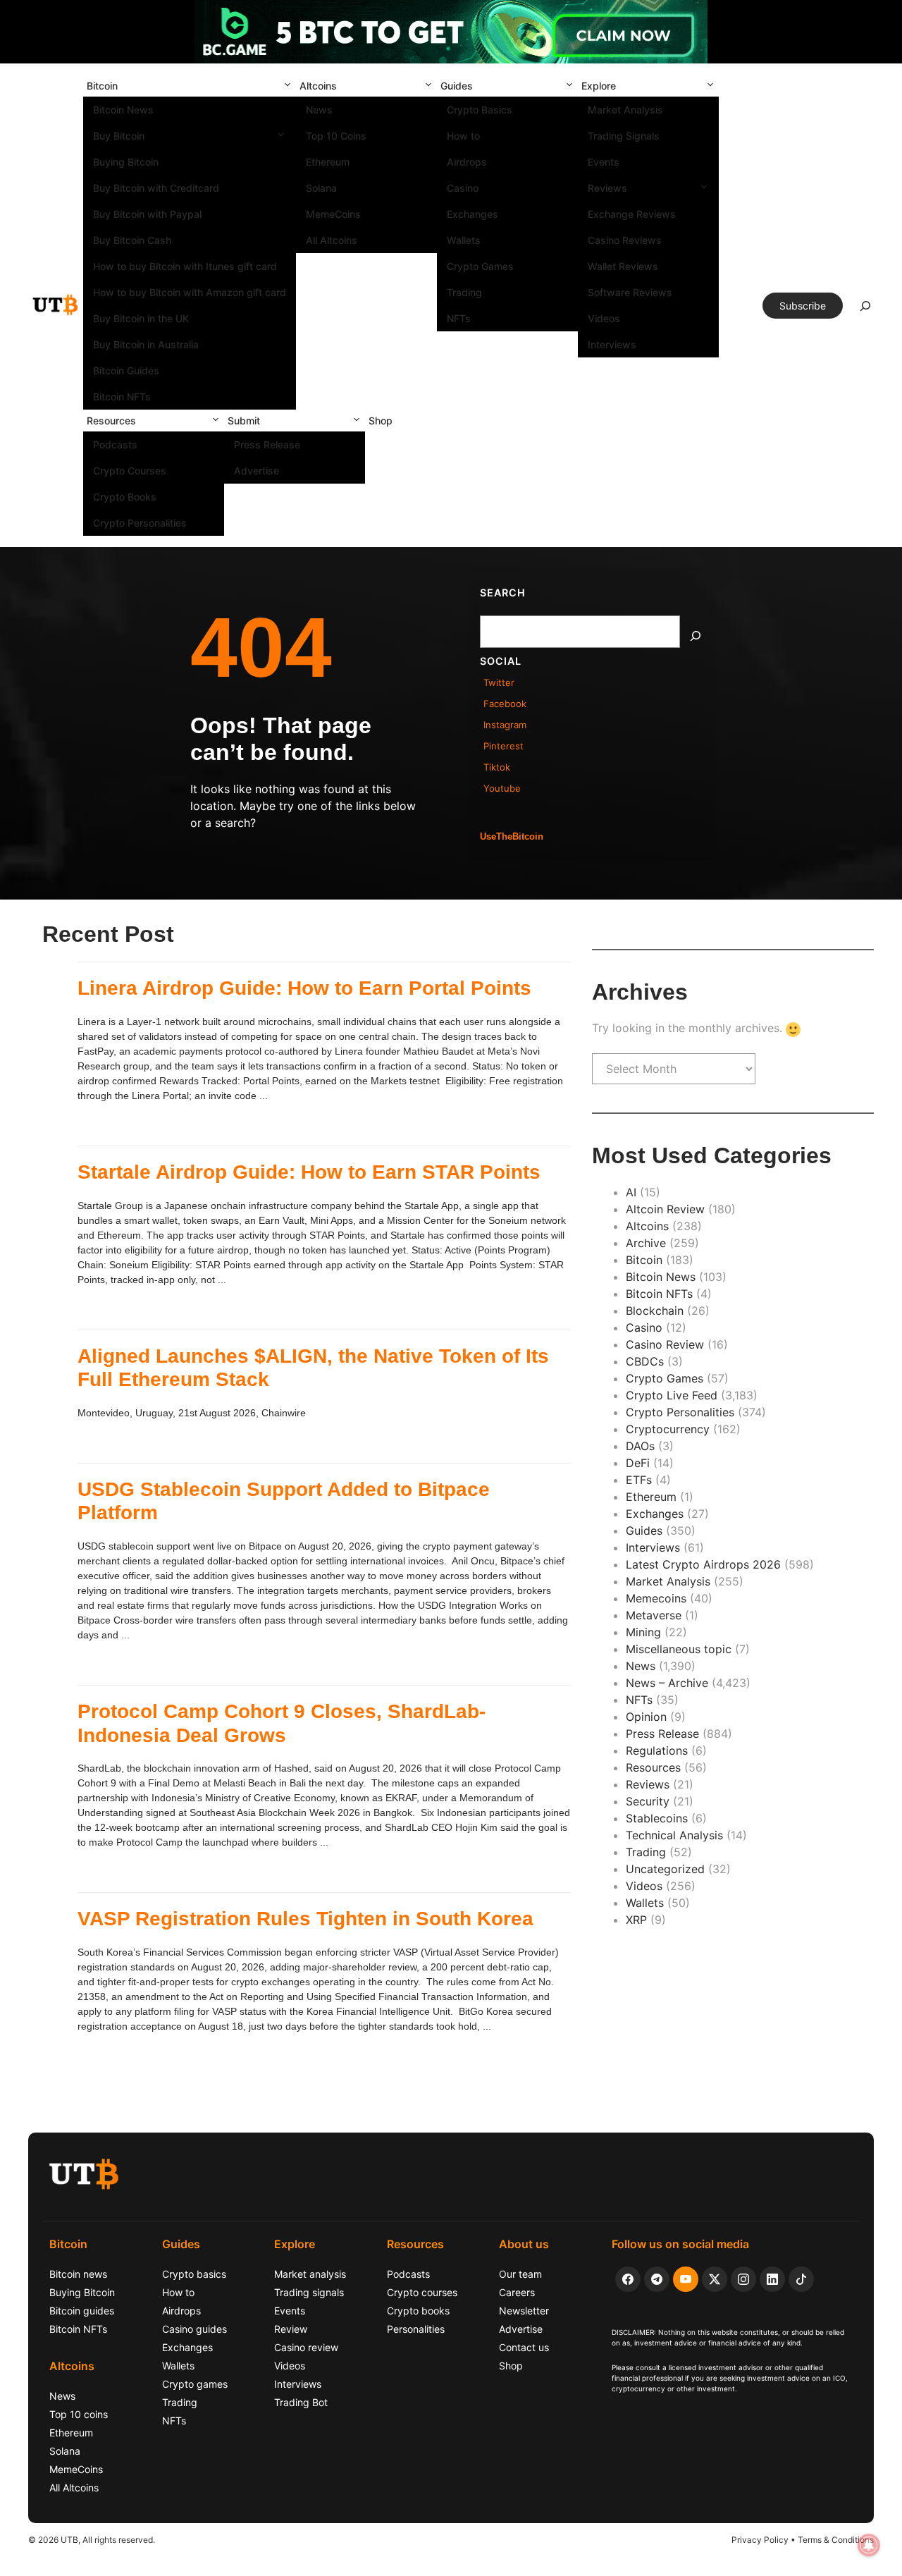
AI (631, 1192)
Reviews (607, 188)
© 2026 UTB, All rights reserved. (92, 2540)
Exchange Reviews (632, 214)
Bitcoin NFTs (122, 397)
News (319, 110)
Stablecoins (657, 1818)
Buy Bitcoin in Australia (146, 344)
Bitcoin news (78, 2274)
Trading (464, 292)
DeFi (638, 1463)
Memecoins (656, 1598)
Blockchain (655, 1311)
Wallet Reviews (623, 266)
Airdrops (467, 162)
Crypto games (195, 2384)
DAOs (640, 1446)
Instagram (505, 725)
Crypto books (418, 2311)
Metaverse (654, 1615)
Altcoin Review (665, 1209)
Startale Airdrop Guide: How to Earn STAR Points (309, 1172)
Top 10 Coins (336, 136)
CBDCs (645, 1361)
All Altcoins (332, 240)
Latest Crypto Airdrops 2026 (703, 1564)
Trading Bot (301, 2402)
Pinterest (503, 746)
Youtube (502, 788)
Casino (463, 188)
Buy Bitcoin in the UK (141, 318)
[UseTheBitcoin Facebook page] (628, 2279)
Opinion (646, 1717)
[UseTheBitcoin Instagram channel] (743, 2279)
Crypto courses (422, 2292)
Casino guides (194, 2329)
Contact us (524, 2347)
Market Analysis (625, 110)
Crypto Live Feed (672, 1395)
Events (604, 162)
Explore (599, 86)
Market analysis (310, 2274)
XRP (636, 1920)
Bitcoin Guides (126, 370)
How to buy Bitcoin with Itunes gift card (185, 266)
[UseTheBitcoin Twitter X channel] (715, 2279)
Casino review (306, 2347)
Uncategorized (665, 1869)
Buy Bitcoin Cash (132, 240)
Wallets (464, 240)
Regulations (657, 1750)
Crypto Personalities (140, 523)
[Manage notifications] (869, 2545)
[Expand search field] (865, 309)
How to (463, 136)
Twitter (499, 682)
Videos (604, 318)
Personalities (416, 2329)
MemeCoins (333, 214)
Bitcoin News (123, 110)
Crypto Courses (130, 471)
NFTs (459, 318)
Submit (244, 421)
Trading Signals (624, 136)
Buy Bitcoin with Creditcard (156, 188)
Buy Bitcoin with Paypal (147, 214)
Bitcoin (102, 86)
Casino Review (665, 1344)
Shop (381, 421)
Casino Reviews (625, 240)
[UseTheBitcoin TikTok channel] (801, 2279)
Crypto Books (125, 497)
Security (648, 1801)
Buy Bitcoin (119, 136)
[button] (288, 86)
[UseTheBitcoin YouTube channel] (686, 2279)
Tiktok (497, 767)
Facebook (505, 704)
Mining (643, 1632)
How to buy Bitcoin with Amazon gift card (190, 292)
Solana (321, 188)
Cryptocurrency (668, 1429)
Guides (457, 86)
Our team (520, 2274)
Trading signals (309, 2292)
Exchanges (472, 214)
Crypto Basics (480, 110)
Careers (517, 2292)
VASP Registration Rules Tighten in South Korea (305, 1919)
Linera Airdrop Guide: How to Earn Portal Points (304, 988)
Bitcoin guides (82, 2311)
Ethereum (328, 162)
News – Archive (667, 1683)
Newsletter (524, 2311)
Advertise (257, 471)
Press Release (267, 444)
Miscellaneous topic (679, 1649)
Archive (646, 1243)
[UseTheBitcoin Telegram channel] (657, 2279)
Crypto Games (480, 266)
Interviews (612, 344)
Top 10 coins (79, 2414)
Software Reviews (630, 292)
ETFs (639, 1480)
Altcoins (318, 86)
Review (291, 2329)
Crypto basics (194, 2274)
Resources (111, 421)
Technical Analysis (674, 1835)
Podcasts (115, 444)
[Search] (696, 636)
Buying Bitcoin (126, 162)
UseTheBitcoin (512, 836)
